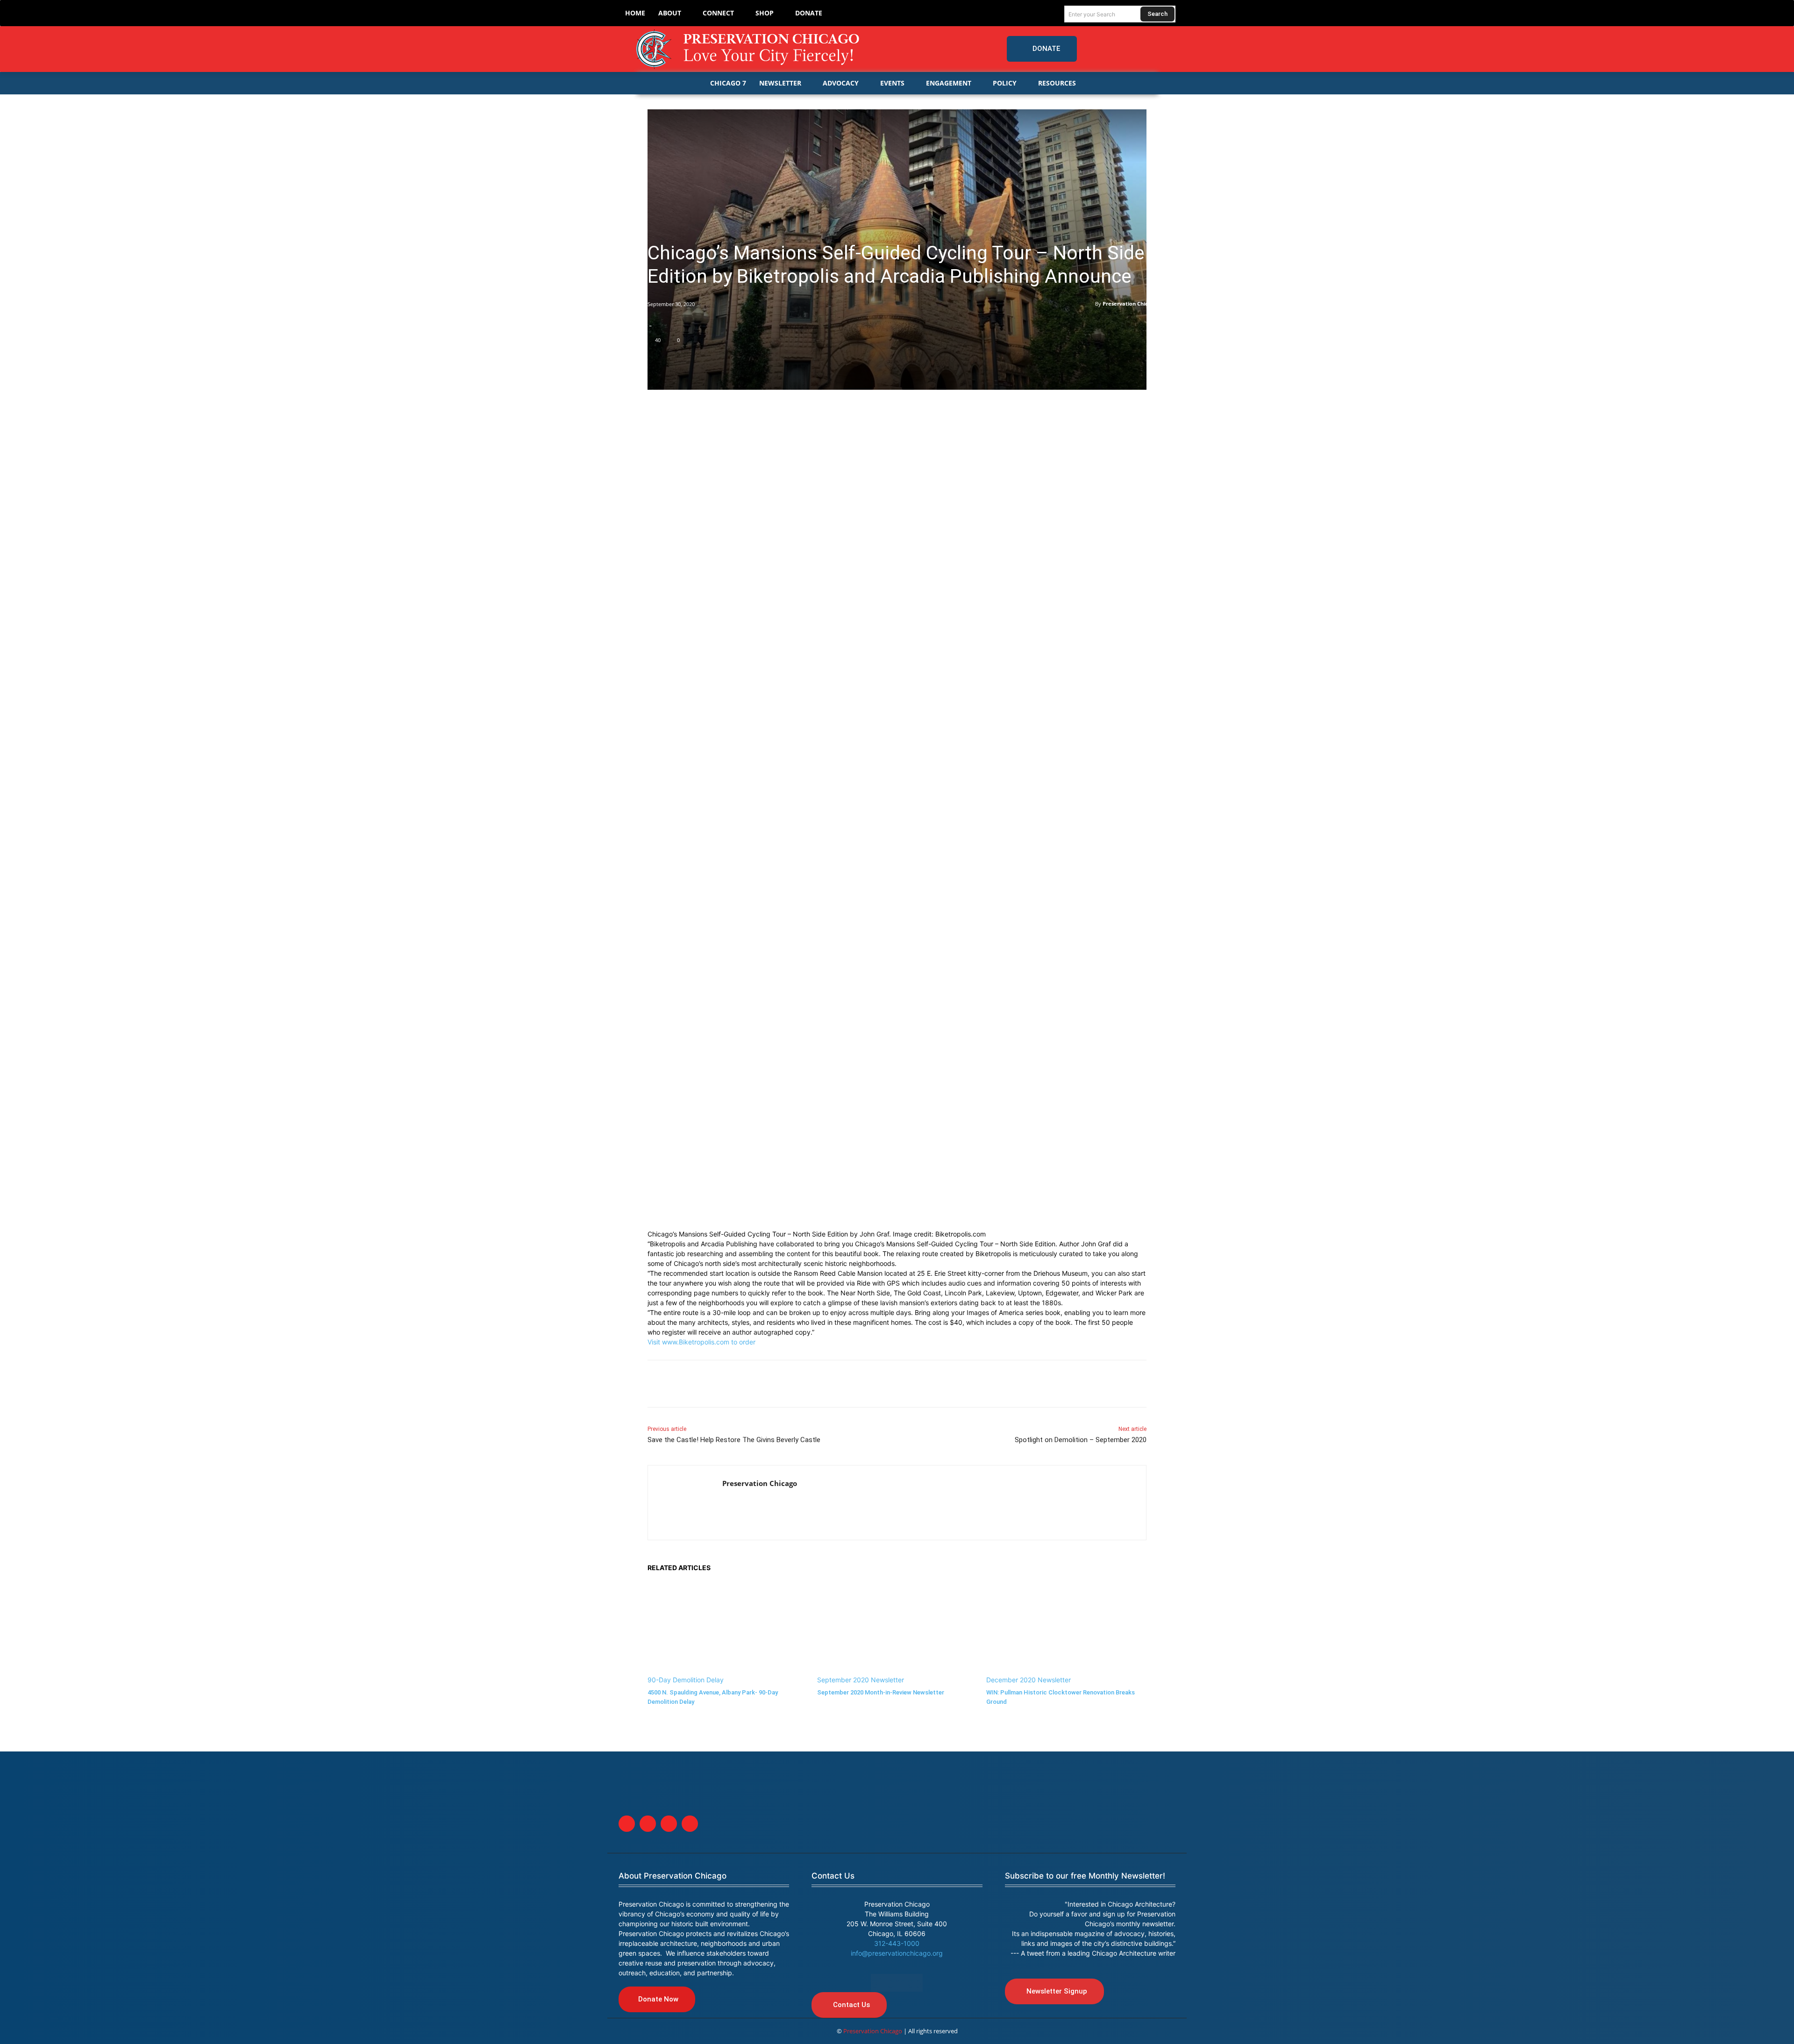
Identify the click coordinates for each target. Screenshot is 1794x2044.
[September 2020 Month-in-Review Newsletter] (897, 1629)
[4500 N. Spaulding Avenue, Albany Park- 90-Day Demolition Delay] (728, 1629)
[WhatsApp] (743, 1384)
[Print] (786, 1384)
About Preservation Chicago (673, 1876)
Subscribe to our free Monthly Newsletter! (1085, 1876)
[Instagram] (1149, 49)
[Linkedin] (700, 1384)
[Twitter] (1130, 49)
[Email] (764, 1384)
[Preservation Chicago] (749, 49)
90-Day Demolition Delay (686, 1680)
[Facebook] (1111, 49)
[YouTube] (1168, 49)
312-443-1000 (897, 1943)
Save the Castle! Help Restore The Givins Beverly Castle (734, 1440)
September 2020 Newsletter (861, 1680)
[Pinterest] (721, 1384)
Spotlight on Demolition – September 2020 (1081, 1440)
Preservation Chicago (1130, 304)
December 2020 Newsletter (1029, 1680)
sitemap (897, 1983)
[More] (808, 1384)
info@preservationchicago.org (897, 1953)
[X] (678, 1384)
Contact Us (833, 1876)
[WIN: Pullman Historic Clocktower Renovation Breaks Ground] (1066, 1629)
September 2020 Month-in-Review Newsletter (881, 1692)
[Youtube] (690, 1824)
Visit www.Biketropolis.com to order (701, 1342)
